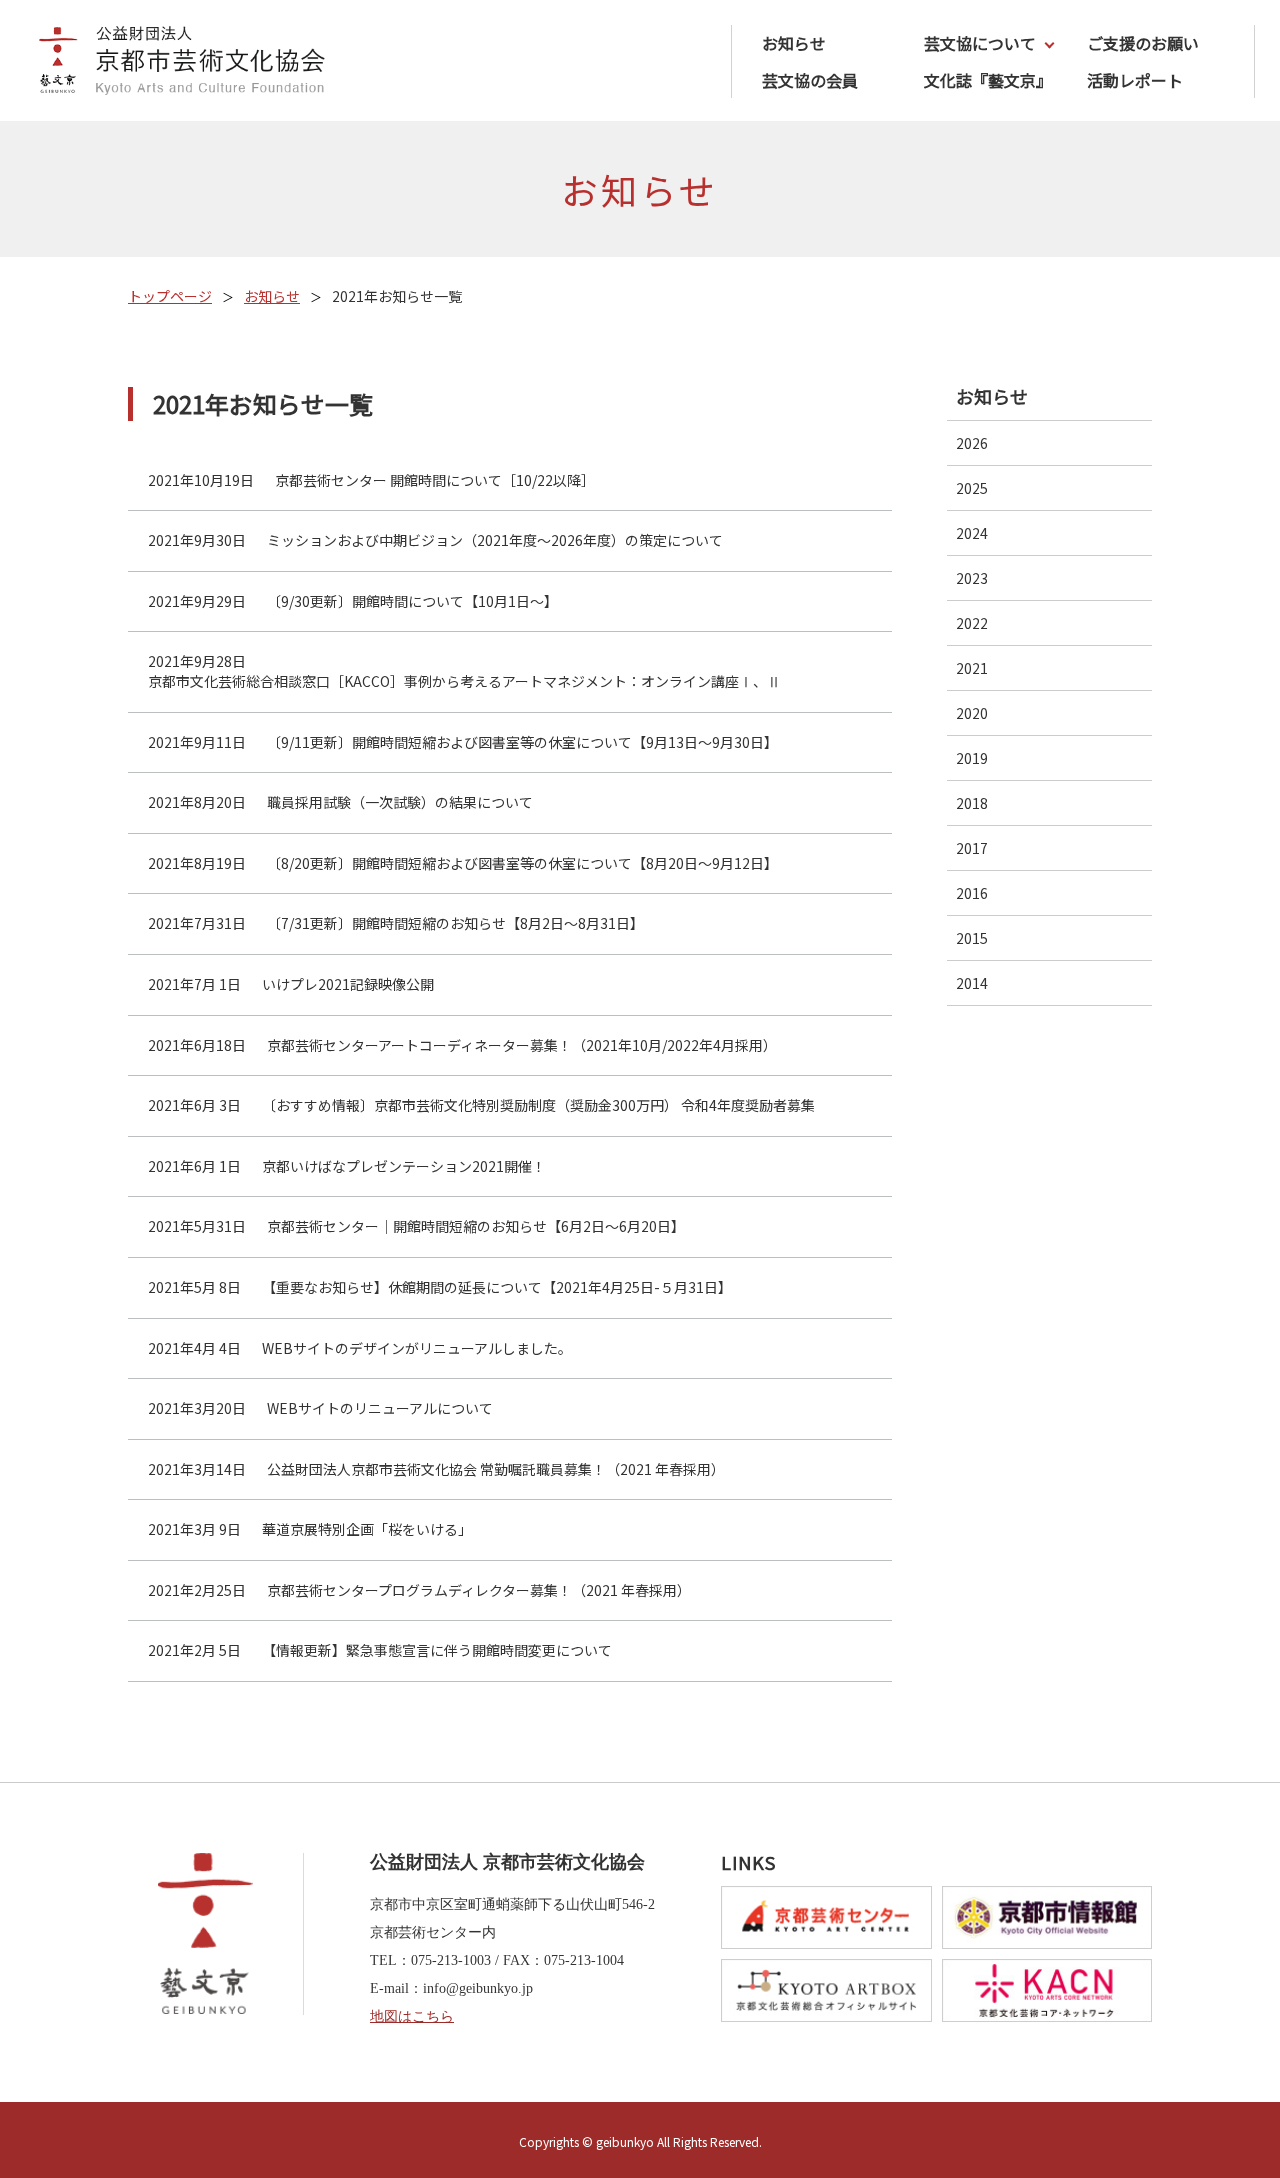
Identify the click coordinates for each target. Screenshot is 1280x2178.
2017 (972, 848)
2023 (972, 578)
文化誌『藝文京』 (988, 80)
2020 (972, 713)
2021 (972, 668)
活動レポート (1135, 80)
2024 (972, 533)
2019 (972, 758)
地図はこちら (412, 2016)
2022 (972, 623)
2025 (972, 488)
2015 (972, 938)
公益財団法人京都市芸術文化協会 (175, 63)
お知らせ (794, 43)
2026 (972, 443)
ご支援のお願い (1143, 43)
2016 (972, 893)
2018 (972, 803)
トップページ (170, 296)
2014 (972, 983)
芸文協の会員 (810, 80)
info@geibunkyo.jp (478, 1988)
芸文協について (980, 43)
